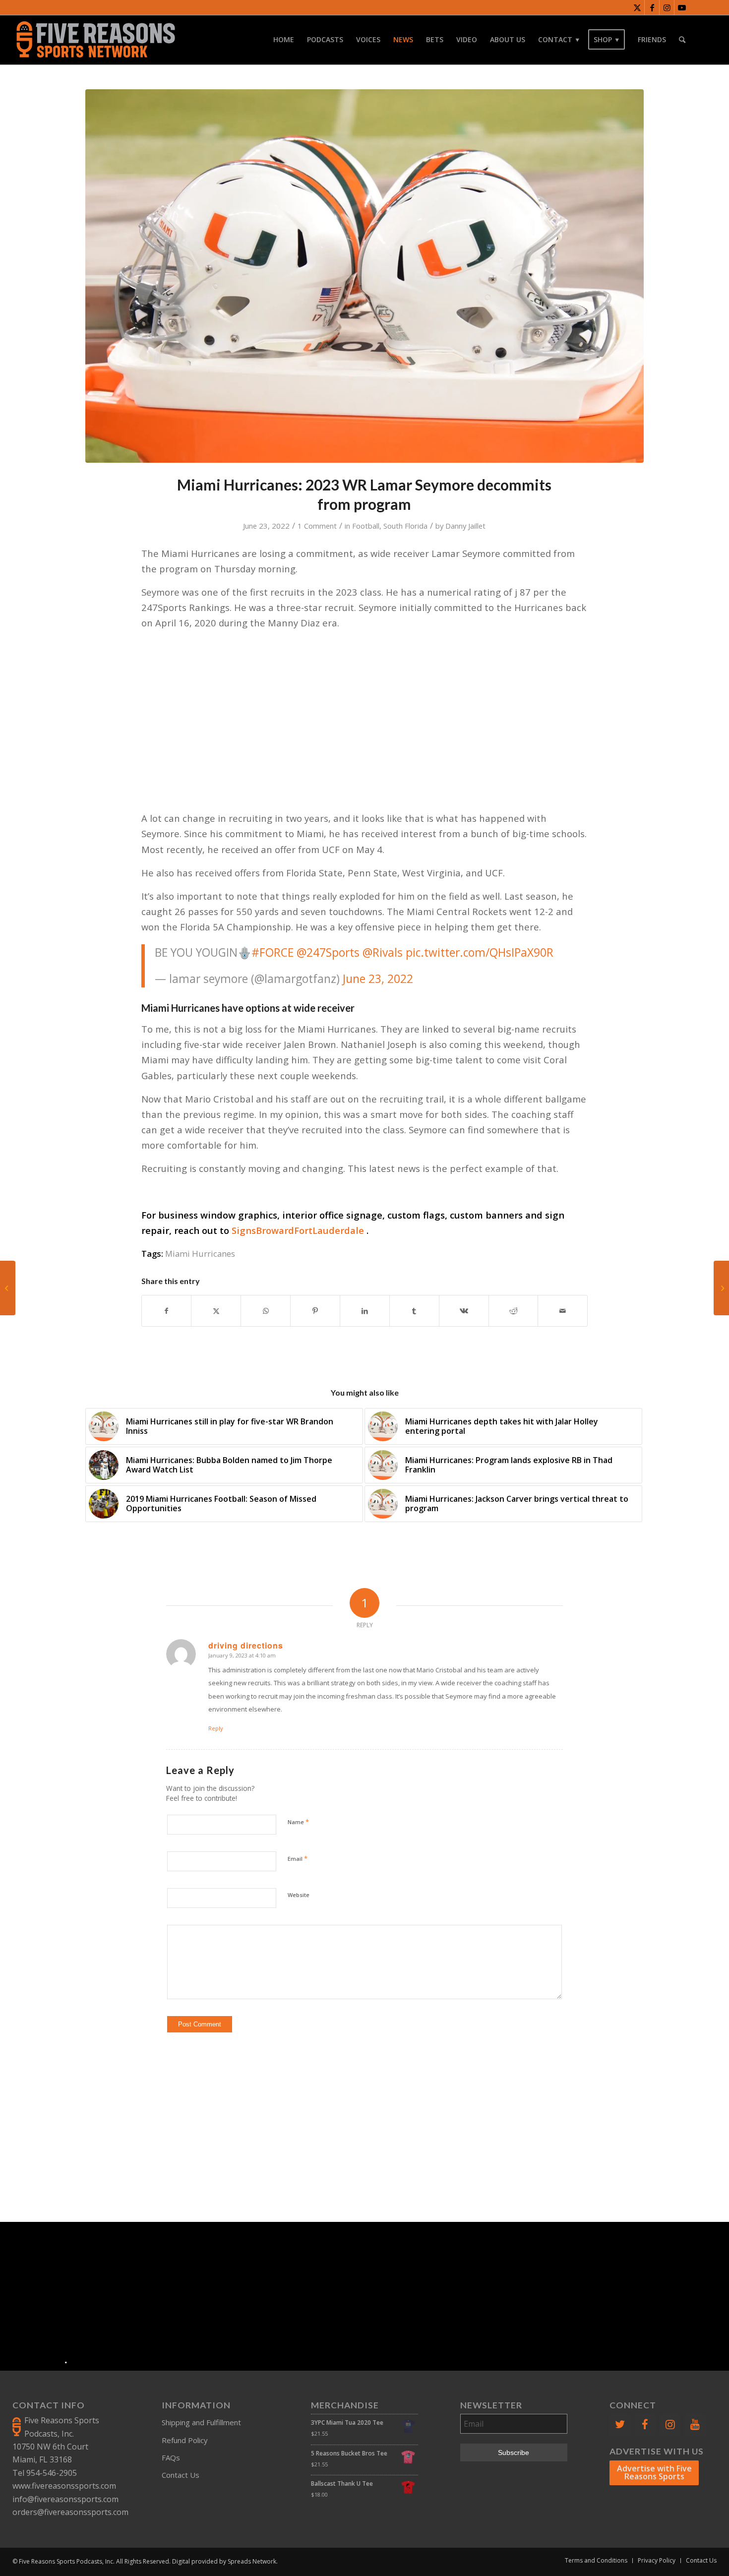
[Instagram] (670, 2424)
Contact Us (181, 2475)
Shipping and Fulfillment (201, 2422)
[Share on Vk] (464, 1311)
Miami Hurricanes (200, 1254)
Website (299, 1895)
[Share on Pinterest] (315, 1311)
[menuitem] (284, 40)
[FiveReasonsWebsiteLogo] (95, 40)
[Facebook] (645, 2424)
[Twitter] (620, 2424)
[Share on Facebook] (167, 1311)
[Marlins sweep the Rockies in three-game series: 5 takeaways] (721, 1288)
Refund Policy (185, 2440)
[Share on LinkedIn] (365, 1311)
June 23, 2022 (378, 979)
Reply (216, 1728)
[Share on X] (216, 1311)
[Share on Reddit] (514, 1311)
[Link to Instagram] (667, 7)
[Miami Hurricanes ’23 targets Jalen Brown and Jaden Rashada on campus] (8, 1288)
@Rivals (383, 952)
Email (298, 1858)
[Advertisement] (364, 2122)
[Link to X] (637, 7)
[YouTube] (695, 2424)
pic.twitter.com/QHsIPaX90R (480, 952)
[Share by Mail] (563, 1311)
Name (298, 1822)
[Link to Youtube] (682, 7)
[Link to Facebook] (652, 7)
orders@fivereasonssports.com (70, 2512)
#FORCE (273, 952)
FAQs (171, 2457)
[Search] (682, 40)
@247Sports (328, 952)
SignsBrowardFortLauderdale (298, 1230)
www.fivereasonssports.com (64, 2486)
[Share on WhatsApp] (266, 1311)
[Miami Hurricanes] (364, 276)
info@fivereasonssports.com (65, 2499)
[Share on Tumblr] (414, 1311)
